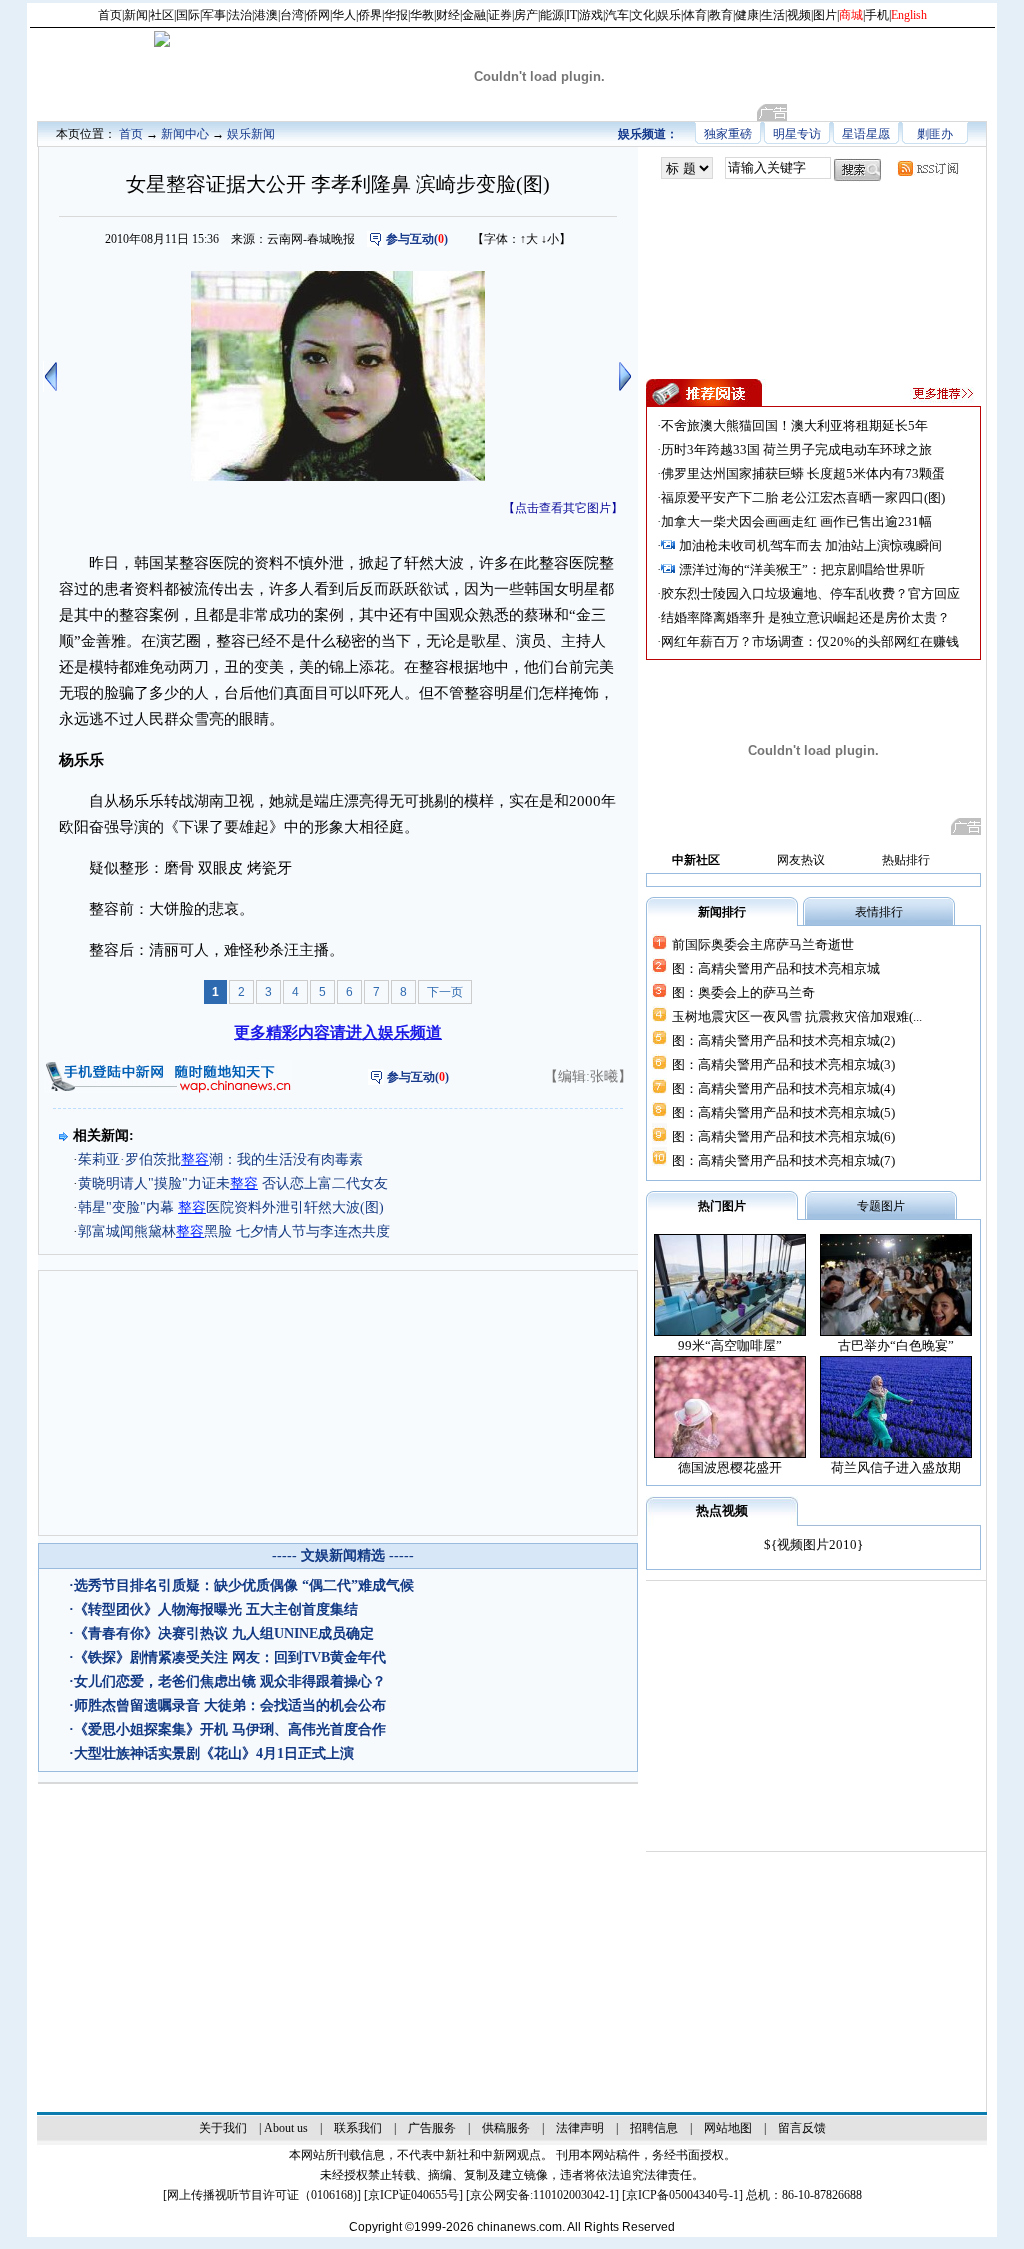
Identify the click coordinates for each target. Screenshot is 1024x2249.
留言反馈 (802, 2128)
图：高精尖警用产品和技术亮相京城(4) (783, 1088)
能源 (552, 15)
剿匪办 (935, 134)
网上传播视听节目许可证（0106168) (262, 2195)
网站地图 (728, 2128)
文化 (643, 15)
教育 (721, 15)
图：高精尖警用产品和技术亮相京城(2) (783, 1040)
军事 (214, 15)
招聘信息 (654, 2128)
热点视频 (722, 1510)
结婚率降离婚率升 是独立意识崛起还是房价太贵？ (805, 617)
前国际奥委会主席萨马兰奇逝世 (763, 944)
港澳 (266, 15)
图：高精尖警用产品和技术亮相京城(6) (783, 1136)
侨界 (370, 15)
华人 (344, 15)
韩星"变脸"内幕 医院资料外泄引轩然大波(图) (231, 1207)
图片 (825, 15)
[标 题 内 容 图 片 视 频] (687, 168)
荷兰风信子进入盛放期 (896, 1467)
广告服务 (432, 2128)
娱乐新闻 (251, 134)
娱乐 (669, 15)
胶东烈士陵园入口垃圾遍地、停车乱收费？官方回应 (810, 593)
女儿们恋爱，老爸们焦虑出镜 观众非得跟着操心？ (230, 1681)
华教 (422, 15)
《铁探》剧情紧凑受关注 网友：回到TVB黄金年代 (230, 1657)
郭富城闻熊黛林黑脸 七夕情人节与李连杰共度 (234, 1231)
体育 (695, 15)
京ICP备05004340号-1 (682, 2195)
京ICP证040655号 (413, 2195)
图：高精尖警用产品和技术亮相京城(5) (783, 1112)
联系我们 (358, 2128)
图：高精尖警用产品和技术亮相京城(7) (783, 1160)
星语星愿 (866, 134)
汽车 (617, 15)
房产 (526, 15)
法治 (240, 15)
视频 (799, 15)
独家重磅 (728, 134)
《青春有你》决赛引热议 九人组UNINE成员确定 (224, 1633)
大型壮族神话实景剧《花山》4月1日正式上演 (214, 1753)
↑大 (529, 239)
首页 (110, 15)
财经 (448, 15)
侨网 (318, 15)
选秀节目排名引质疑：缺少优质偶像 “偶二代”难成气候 (244, 1585)
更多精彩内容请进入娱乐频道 (338, 1032)
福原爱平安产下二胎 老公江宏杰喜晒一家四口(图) (803, 497)
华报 (396, 15)
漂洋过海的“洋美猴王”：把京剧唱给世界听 (802, 569)
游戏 (591, 15)
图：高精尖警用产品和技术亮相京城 (776, 968)
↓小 (550, 239)
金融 (474, 15)
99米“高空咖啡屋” (730, 1345)
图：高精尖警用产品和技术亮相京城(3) (783, 1064)
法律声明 (580, 2128)
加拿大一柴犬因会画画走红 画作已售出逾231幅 (796, 521)
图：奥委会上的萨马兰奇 (743, 992)
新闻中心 (185, 134)
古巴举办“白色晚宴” (896, 1345)
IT (571, 15)
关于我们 (223, 2128)
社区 (162, 15)
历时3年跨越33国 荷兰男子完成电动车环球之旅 (796, 449)
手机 (877, 15)
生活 (773, 15)
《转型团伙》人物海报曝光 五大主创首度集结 (216, 1609)
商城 (851, 15)
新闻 (136, 15)
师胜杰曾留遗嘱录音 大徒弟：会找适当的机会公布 (230, 1705)
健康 (747, 15)
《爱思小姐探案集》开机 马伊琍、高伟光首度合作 (230, 1729)
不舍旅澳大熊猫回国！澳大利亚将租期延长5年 (794, 425)
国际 (188, 15)
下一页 (445, 992)
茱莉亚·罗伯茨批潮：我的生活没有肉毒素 (220, 1159)
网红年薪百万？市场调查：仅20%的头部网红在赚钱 (810, 641)
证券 (500, 15)
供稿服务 (506, 2128)
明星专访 (797, 134)
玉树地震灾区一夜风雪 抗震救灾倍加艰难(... (797, 1016)
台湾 (292, 15)
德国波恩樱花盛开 (730, 1467)
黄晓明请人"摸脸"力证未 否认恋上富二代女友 (233, 1183)
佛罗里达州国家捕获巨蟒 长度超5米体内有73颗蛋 (803, 473)
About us (286, 2128)
